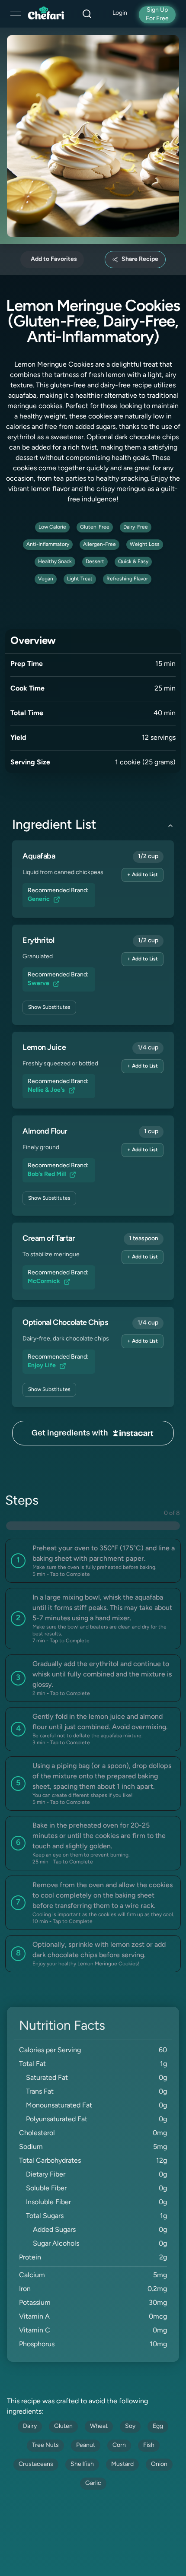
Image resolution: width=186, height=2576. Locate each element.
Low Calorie (52, 527)
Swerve (38, 984)
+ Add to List (143, 875)
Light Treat (80, 579)
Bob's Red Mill (47, 1174)
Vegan (46, 579)
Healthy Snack (55, 562)
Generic (39, 899)
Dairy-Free (136, 527)
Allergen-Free (99, 545)
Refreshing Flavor (127, 579)
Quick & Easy (133, 562)
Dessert (95, 562)
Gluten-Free (95, 527)
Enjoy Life (42, 1366)
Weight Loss (145, 545)
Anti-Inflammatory (48, 545)
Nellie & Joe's (46, 1090)
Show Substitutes (49, 1008)
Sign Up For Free (157, 14)
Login (120, 13)
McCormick (44, 1282)
